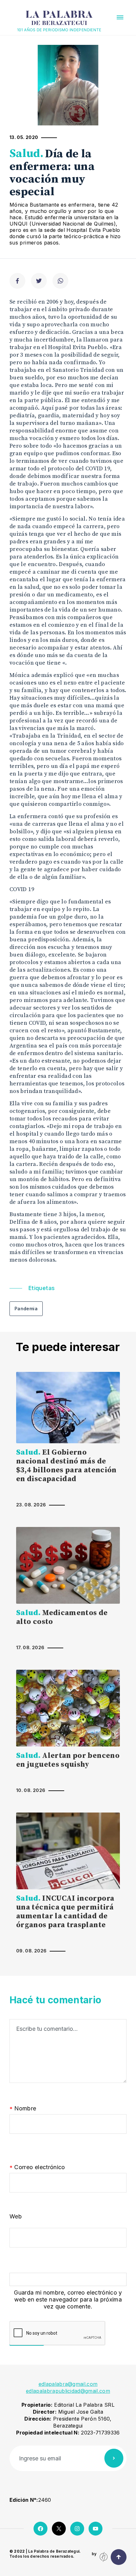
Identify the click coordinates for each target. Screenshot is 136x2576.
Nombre (23, 2109)
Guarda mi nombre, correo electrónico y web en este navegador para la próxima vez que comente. (68, 2299)
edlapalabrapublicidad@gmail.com (68, 2391)
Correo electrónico (37, 2167)
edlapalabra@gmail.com (68, 2384)
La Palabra (59, 18)
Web (16, 2216)
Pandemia (26, 1309)
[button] (120, 17)
